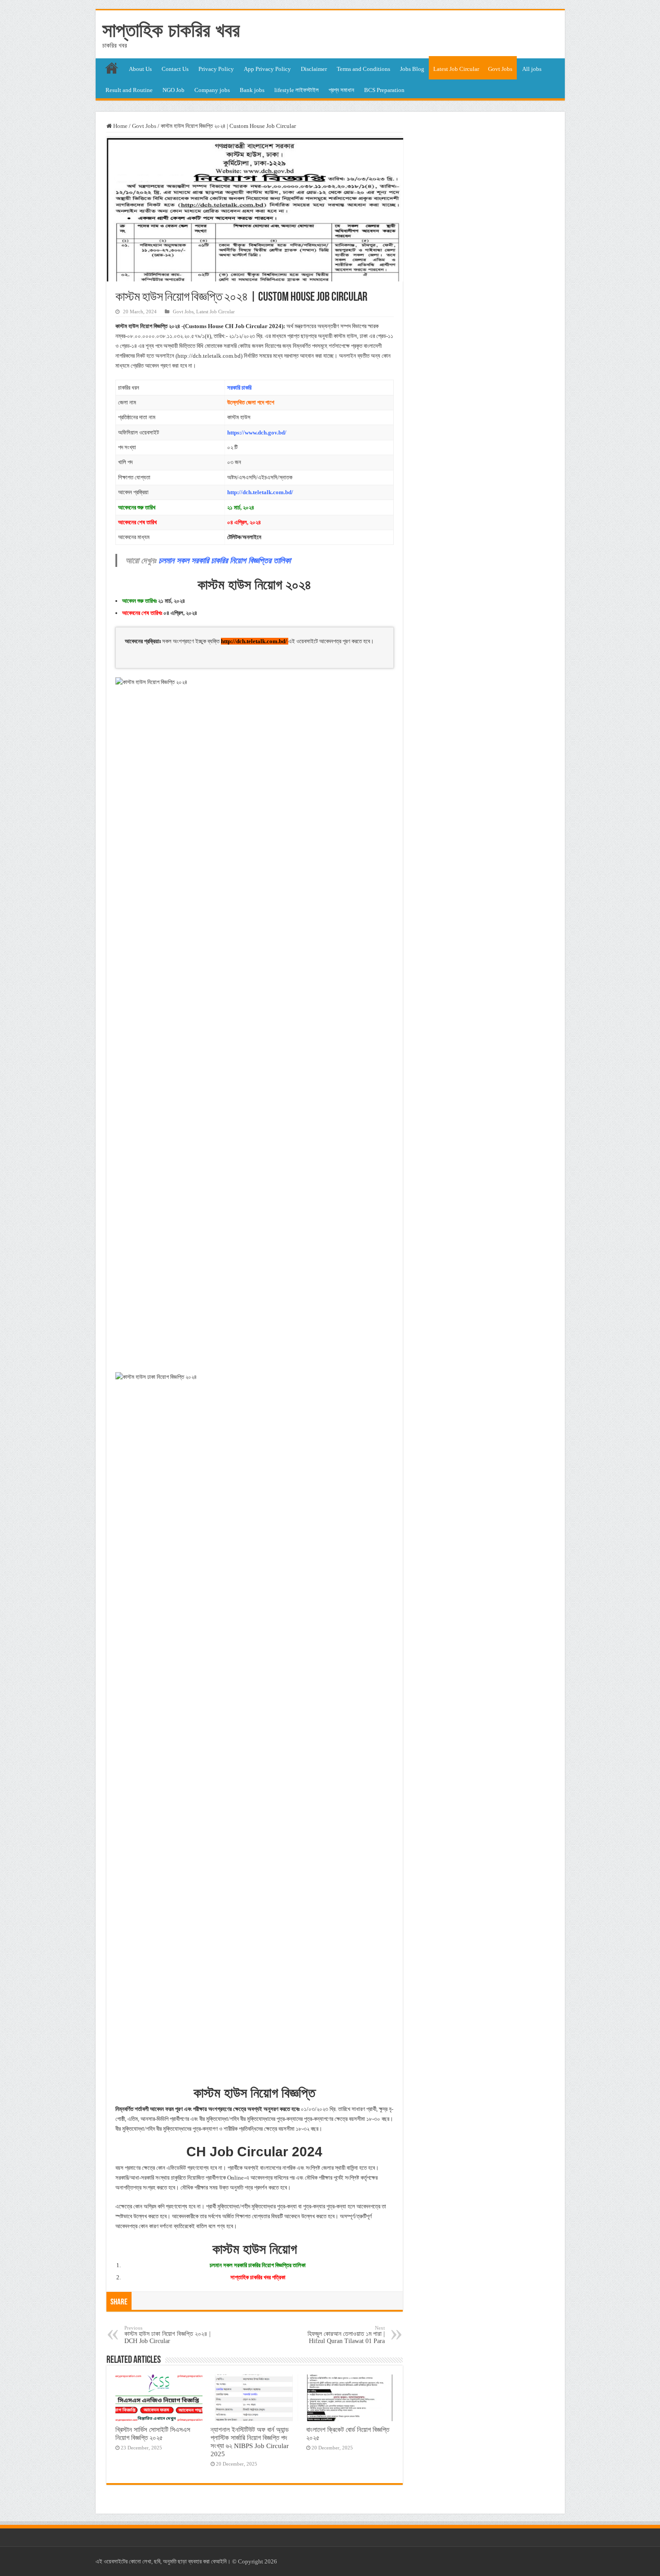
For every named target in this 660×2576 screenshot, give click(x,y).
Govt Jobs (500, 69)
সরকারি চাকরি (239, 388)
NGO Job (174, 90)
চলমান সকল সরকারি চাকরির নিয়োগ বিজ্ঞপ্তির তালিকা (224, 560)
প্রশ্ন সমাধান (341, 90)
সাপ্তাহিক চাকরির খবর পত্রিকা (258, 2277)
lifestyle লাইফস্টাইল (297, 90)
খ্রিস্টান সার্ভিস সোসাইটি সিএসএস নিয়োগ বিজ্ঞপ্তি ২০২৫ (153, 2433)
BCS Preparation (384, 90)
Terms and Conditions (363, 69)
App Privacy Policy (267, 69)
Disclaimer (314, 69)
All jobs (532, 69)
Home (120, 126)
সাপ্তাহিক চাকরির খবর (171, 30)
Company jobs (212, 90)
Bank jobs (252, 90)
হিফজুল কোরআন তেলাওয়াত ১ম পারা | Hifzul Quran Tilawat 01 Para (346, 2335)
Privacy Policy (216, 69)
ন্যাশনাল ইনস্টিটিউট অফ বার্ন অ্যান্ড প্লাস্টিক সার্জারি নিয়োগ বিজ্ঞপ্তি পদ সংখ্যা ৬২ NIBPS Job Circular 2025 (250, 2442)
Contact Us (175, 69)
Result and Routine (129, 90)
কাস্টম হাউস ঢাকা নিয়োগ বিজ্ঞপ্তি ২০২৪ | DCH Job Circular (167, 2335)
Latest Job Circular (456, 69)
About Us (140, 69)
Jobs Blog (412, 69)
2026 (271, 2561)
